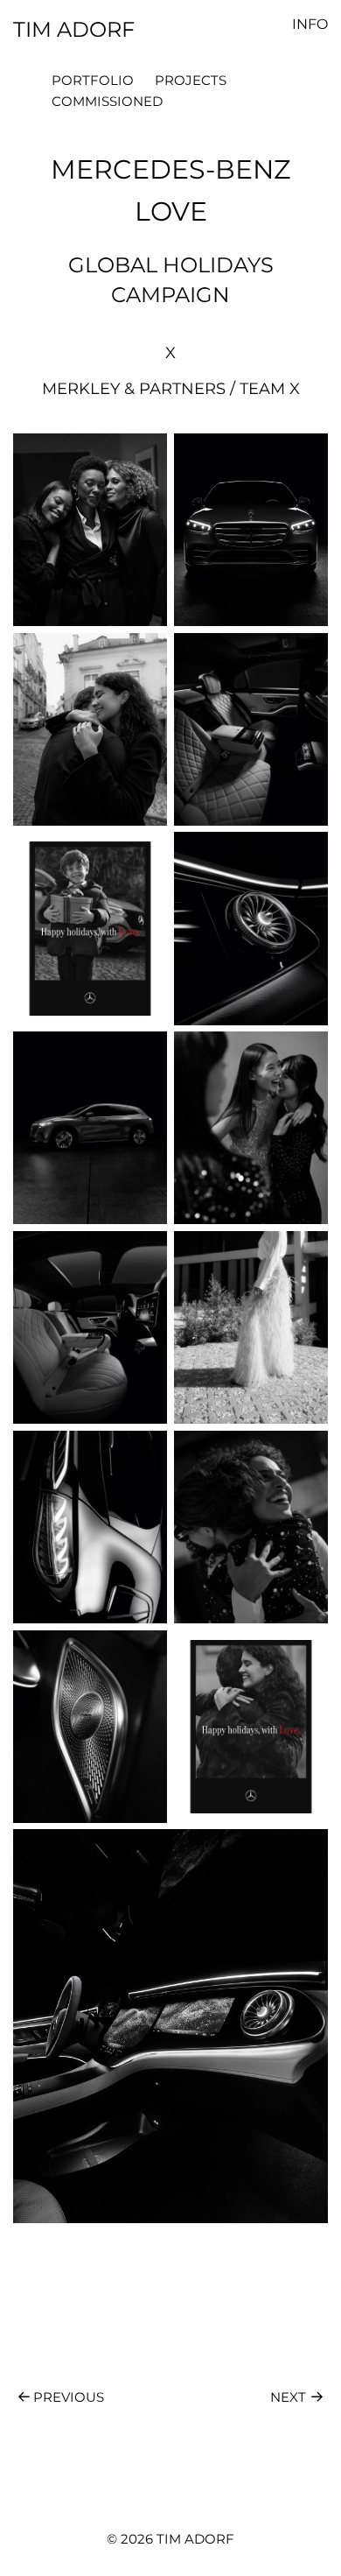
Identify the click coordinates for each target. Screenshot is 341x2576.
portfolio (93, 80)
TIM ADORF (74, 29)
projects (191, 80)
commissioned (107, 101)
